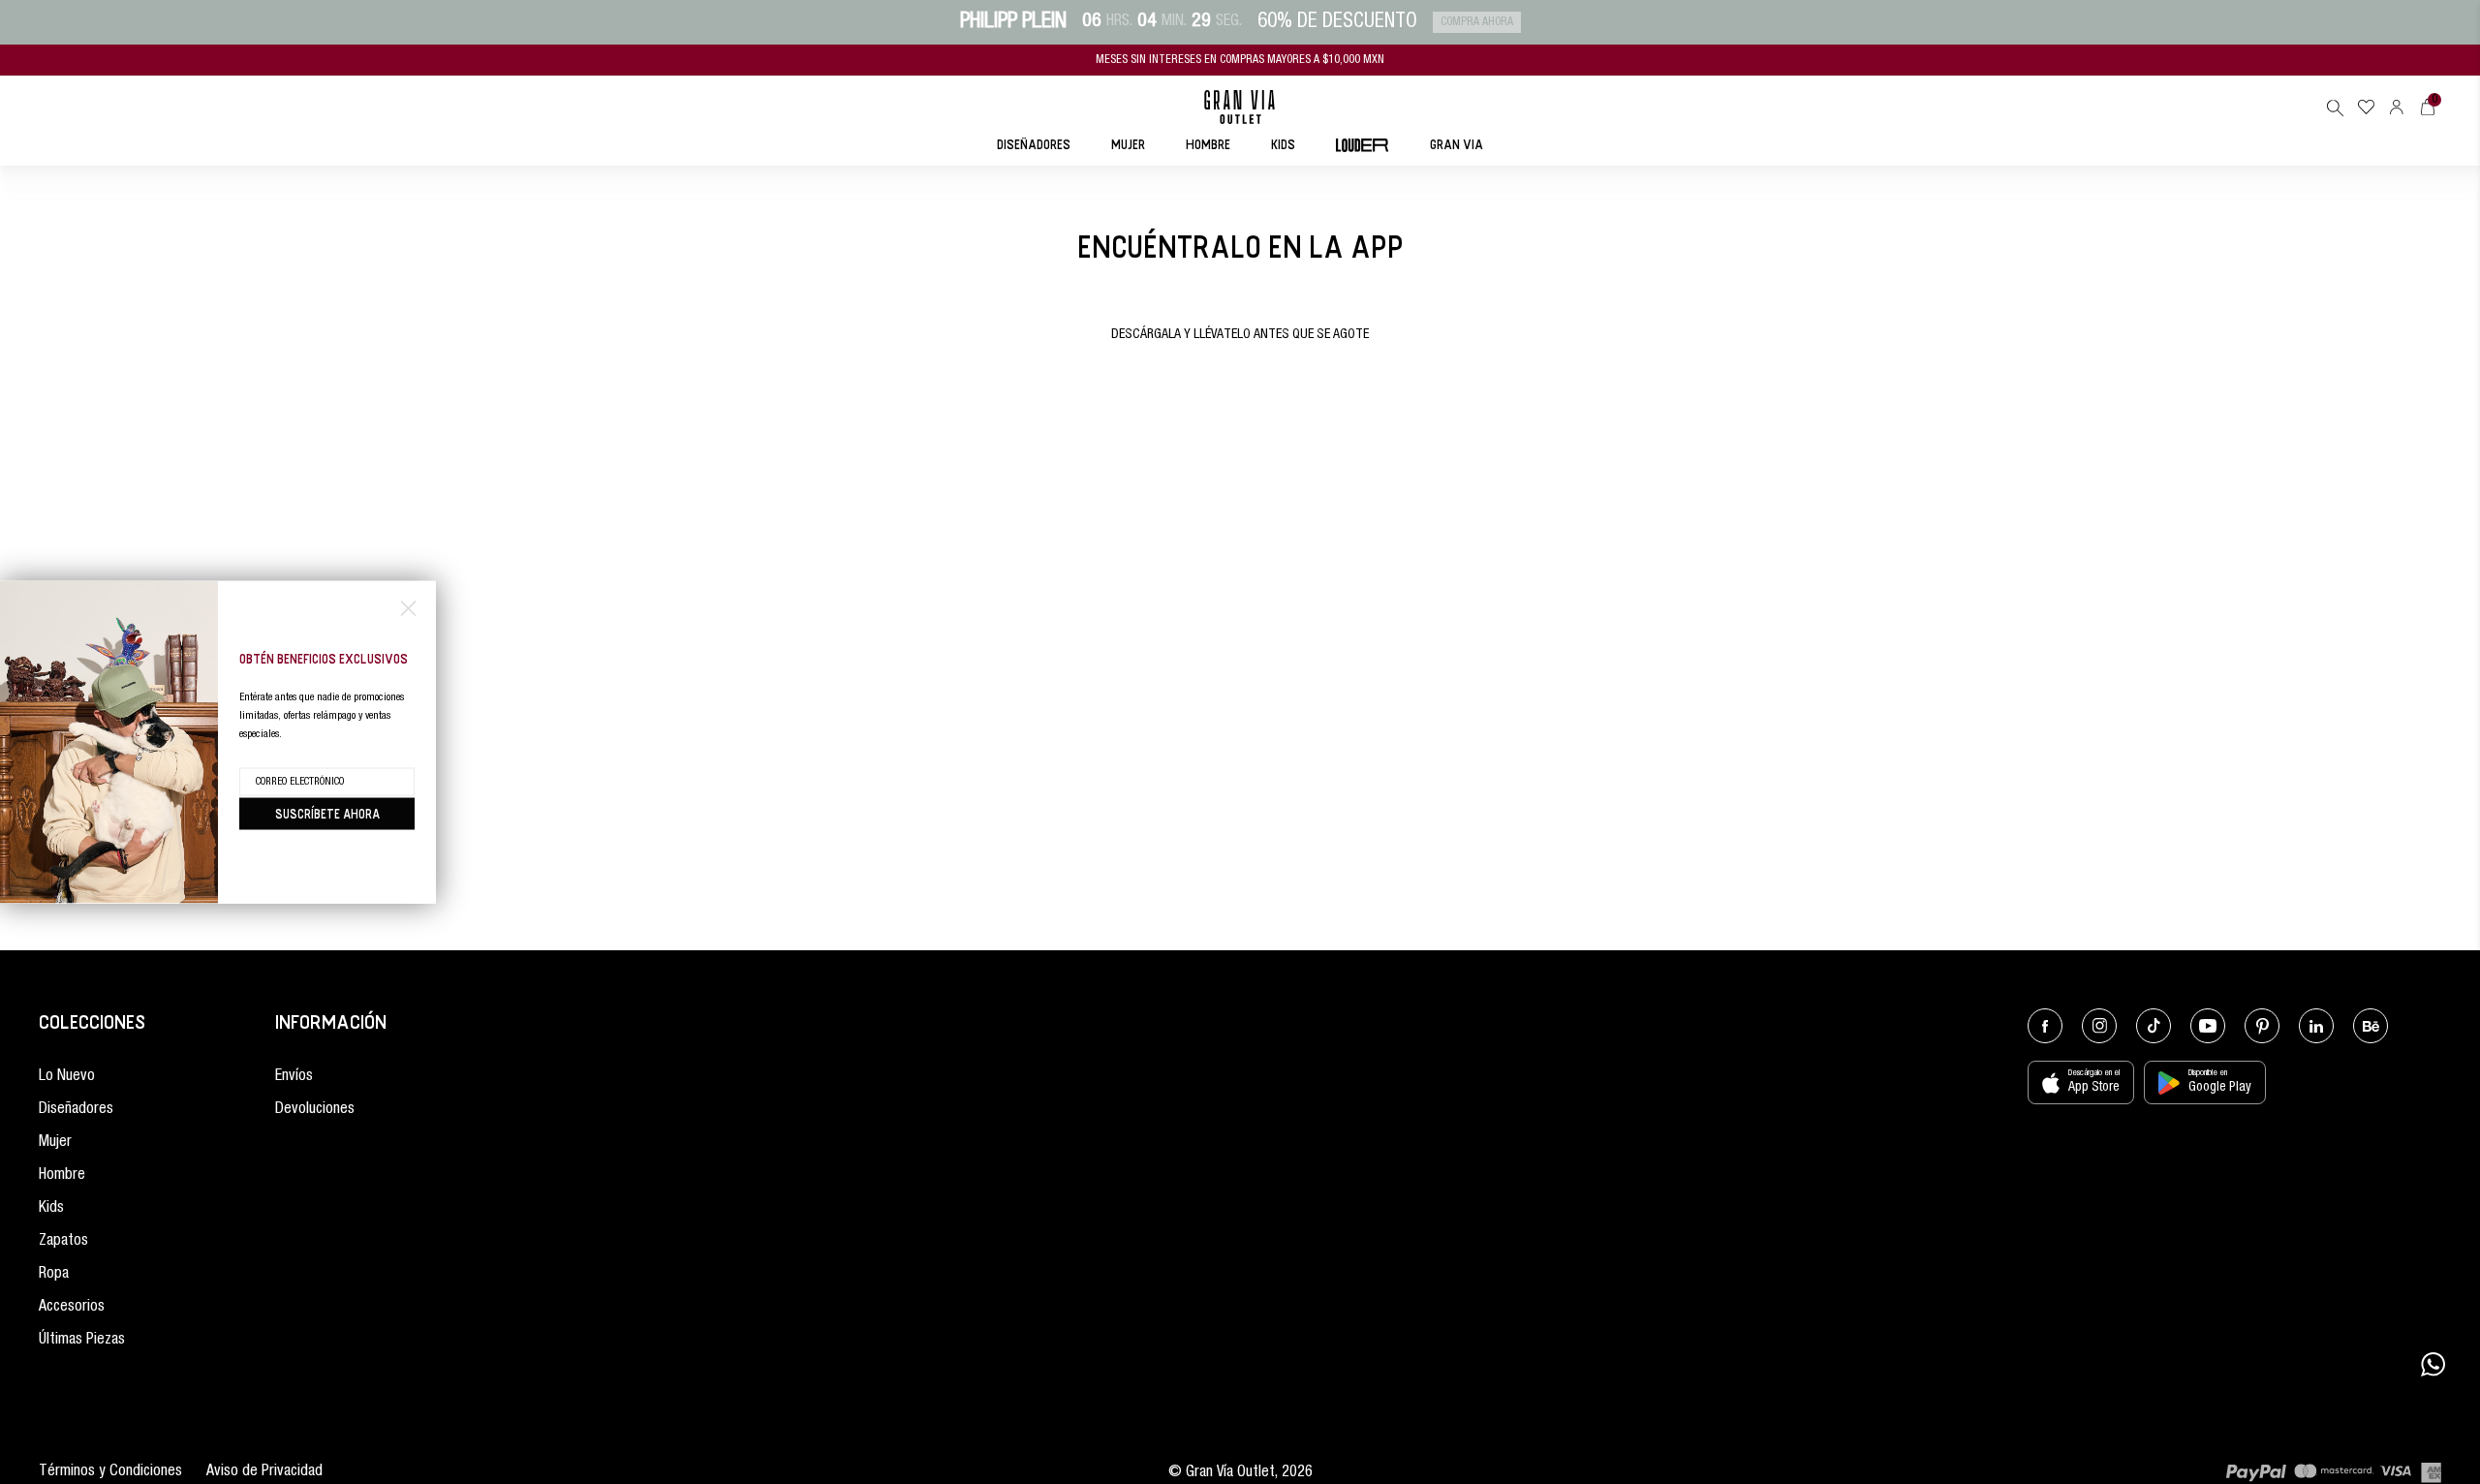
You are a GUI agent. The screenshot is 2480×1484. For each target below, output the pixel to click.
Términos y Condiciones (110, 1472)
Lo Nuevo (67, 1077)
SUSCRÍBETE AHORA (327, 814)
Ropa (54, 1275)
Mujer (55, 1143)
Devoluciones (315, 1110)
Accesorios (72, 1308)
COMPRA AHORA (1477, 22)
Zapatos (63, 1242)
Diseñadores (76, 1110)
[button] (2335, 108)
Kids (51, 1209)
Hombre (62, 1176)
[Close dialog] (408, 609)
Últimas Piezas (82, 1341)
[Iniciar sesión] (2397, 107)
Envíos (294, 1077)
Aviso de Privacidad (264, 1472)
